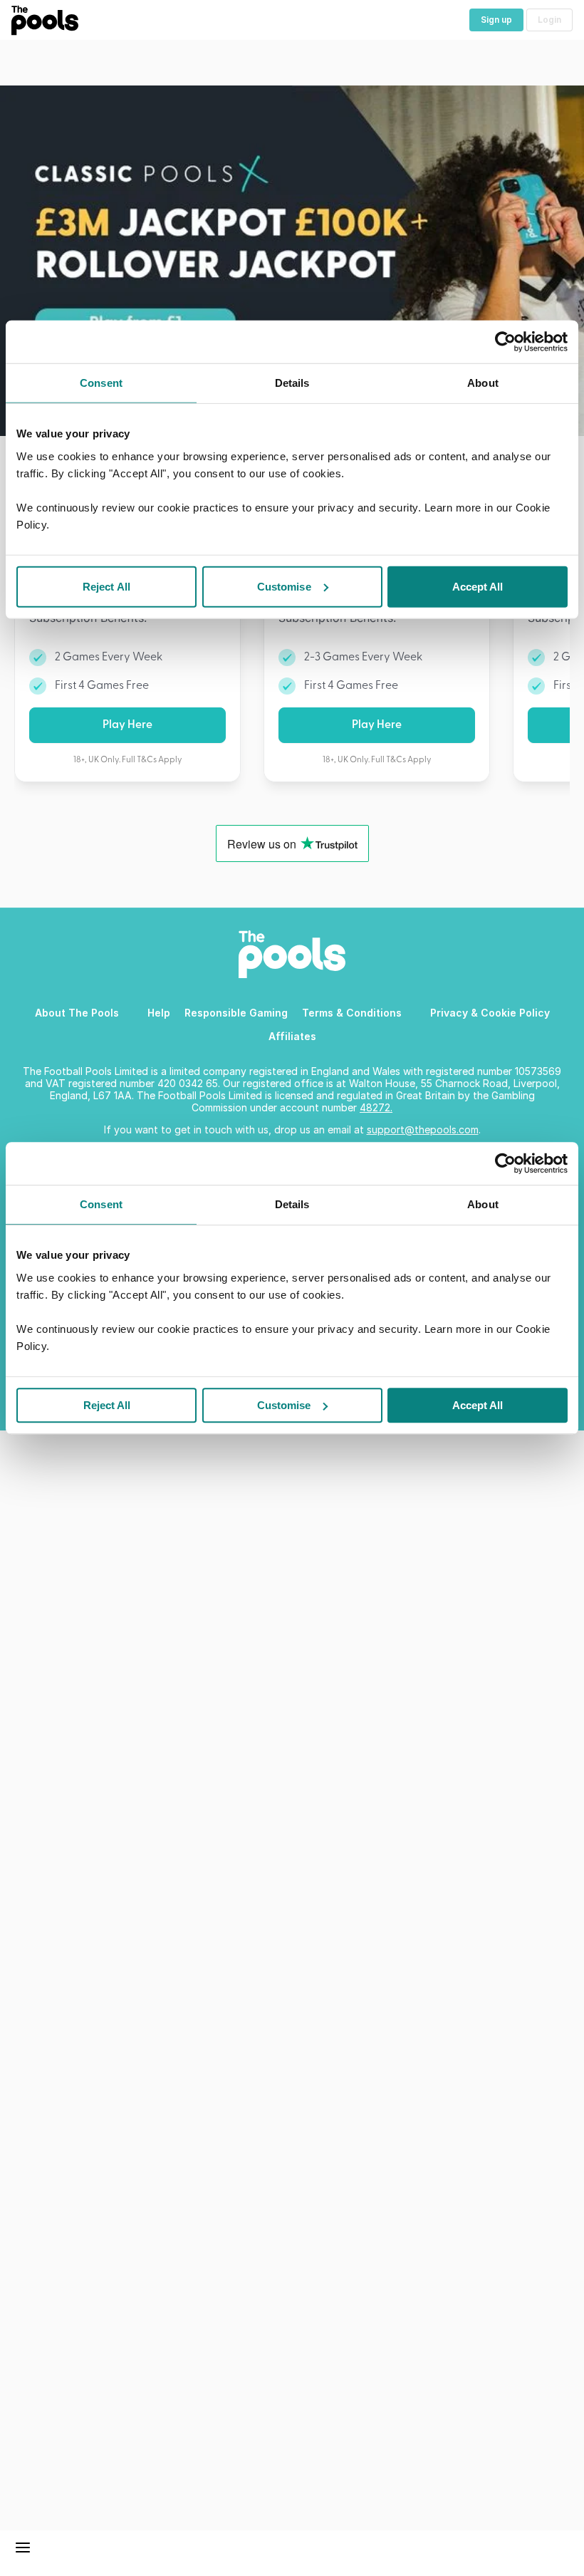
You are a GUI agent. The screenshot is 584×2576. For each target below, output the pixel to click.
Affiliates (292, 1036)
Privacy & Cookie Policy (490, 1013)
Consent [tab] (101, 1204)
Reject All (107, 1405)
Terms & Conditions (352, 1013)
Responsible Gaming (236, 1013)
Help (159, 1013)
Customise (284, 1405)
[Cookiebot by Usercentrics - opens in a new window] (505, 1163)
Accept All (478, 1405)
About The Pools (77, 1013)
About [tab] (483, 1204)
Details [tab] (292, 1204)
